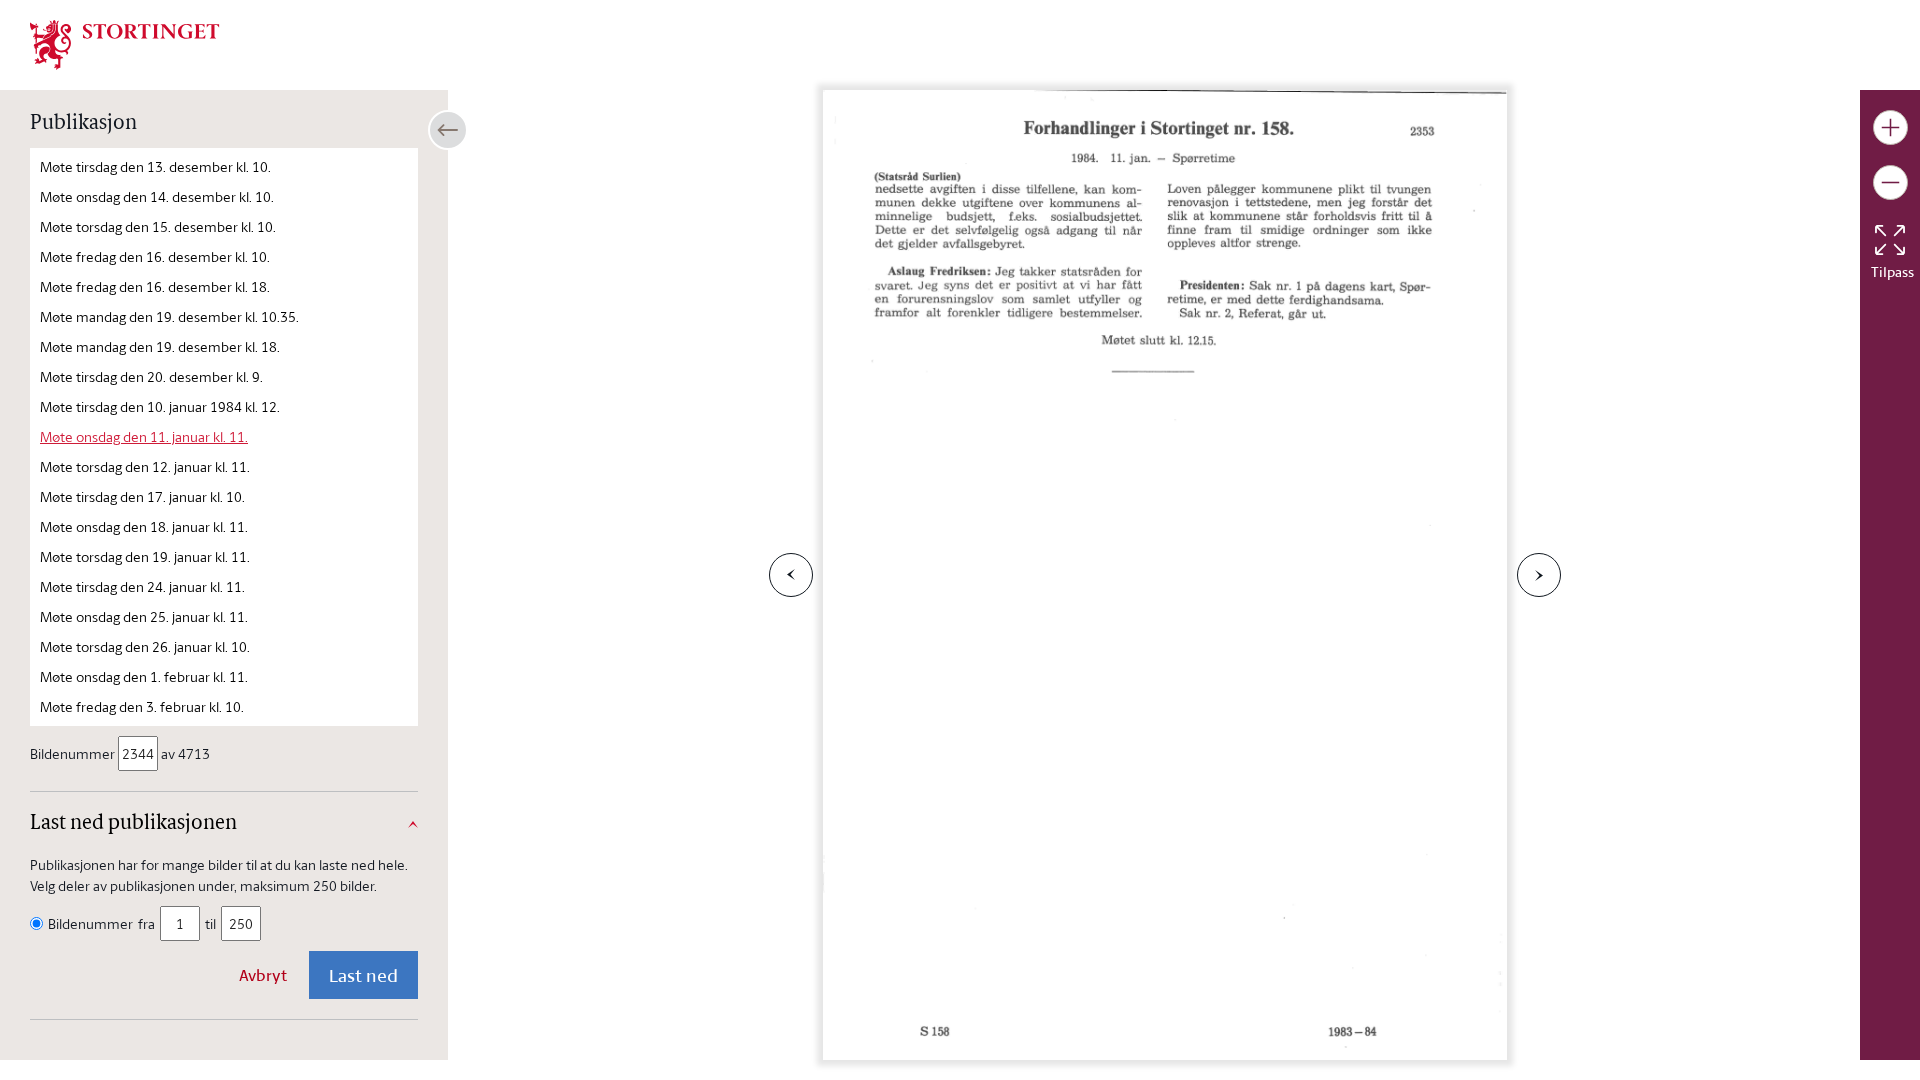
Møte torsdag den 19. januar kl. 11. (145, 556)
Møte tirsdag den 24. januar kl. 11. (142, 586)
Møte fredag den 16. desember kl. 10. (155, 256)
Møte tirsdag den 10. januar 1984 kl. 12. (160, 406)
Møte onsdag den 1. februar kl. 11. (144, 676)
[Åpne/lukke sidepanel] (448, 130)
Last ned (363, 975)
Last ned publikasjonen (133, 824)
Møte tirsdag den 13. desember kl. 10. (155, 166)
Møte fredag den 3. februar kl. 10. (142, 706)
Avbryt (263, 975)
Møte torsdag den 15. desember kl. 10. (158, 226)
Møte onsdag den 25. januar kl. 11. (144, 616)
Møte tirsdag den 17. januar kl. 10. (142, 496)
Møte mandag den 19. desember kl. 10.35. (169, 316)
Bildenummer (72, 753)
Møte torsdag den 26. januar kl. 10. (145, 646)
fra (146, 923)
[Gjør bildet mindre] (1890, 182)
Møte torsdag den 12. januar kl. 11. (145, 466)
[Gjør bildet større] (1890, 127)
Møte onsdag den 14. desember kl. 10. (157, 196)
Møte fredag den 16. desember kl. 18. (155, 286)
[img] (125, 43)
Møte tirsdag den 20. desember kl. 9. (151, 376)
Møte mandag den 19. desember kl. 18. (160, 346)
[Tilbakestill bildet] (1890, 240)
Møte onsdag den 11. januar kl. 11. (144, 436)
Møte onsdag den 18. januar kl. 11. (144, 526)
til (210, 923)
